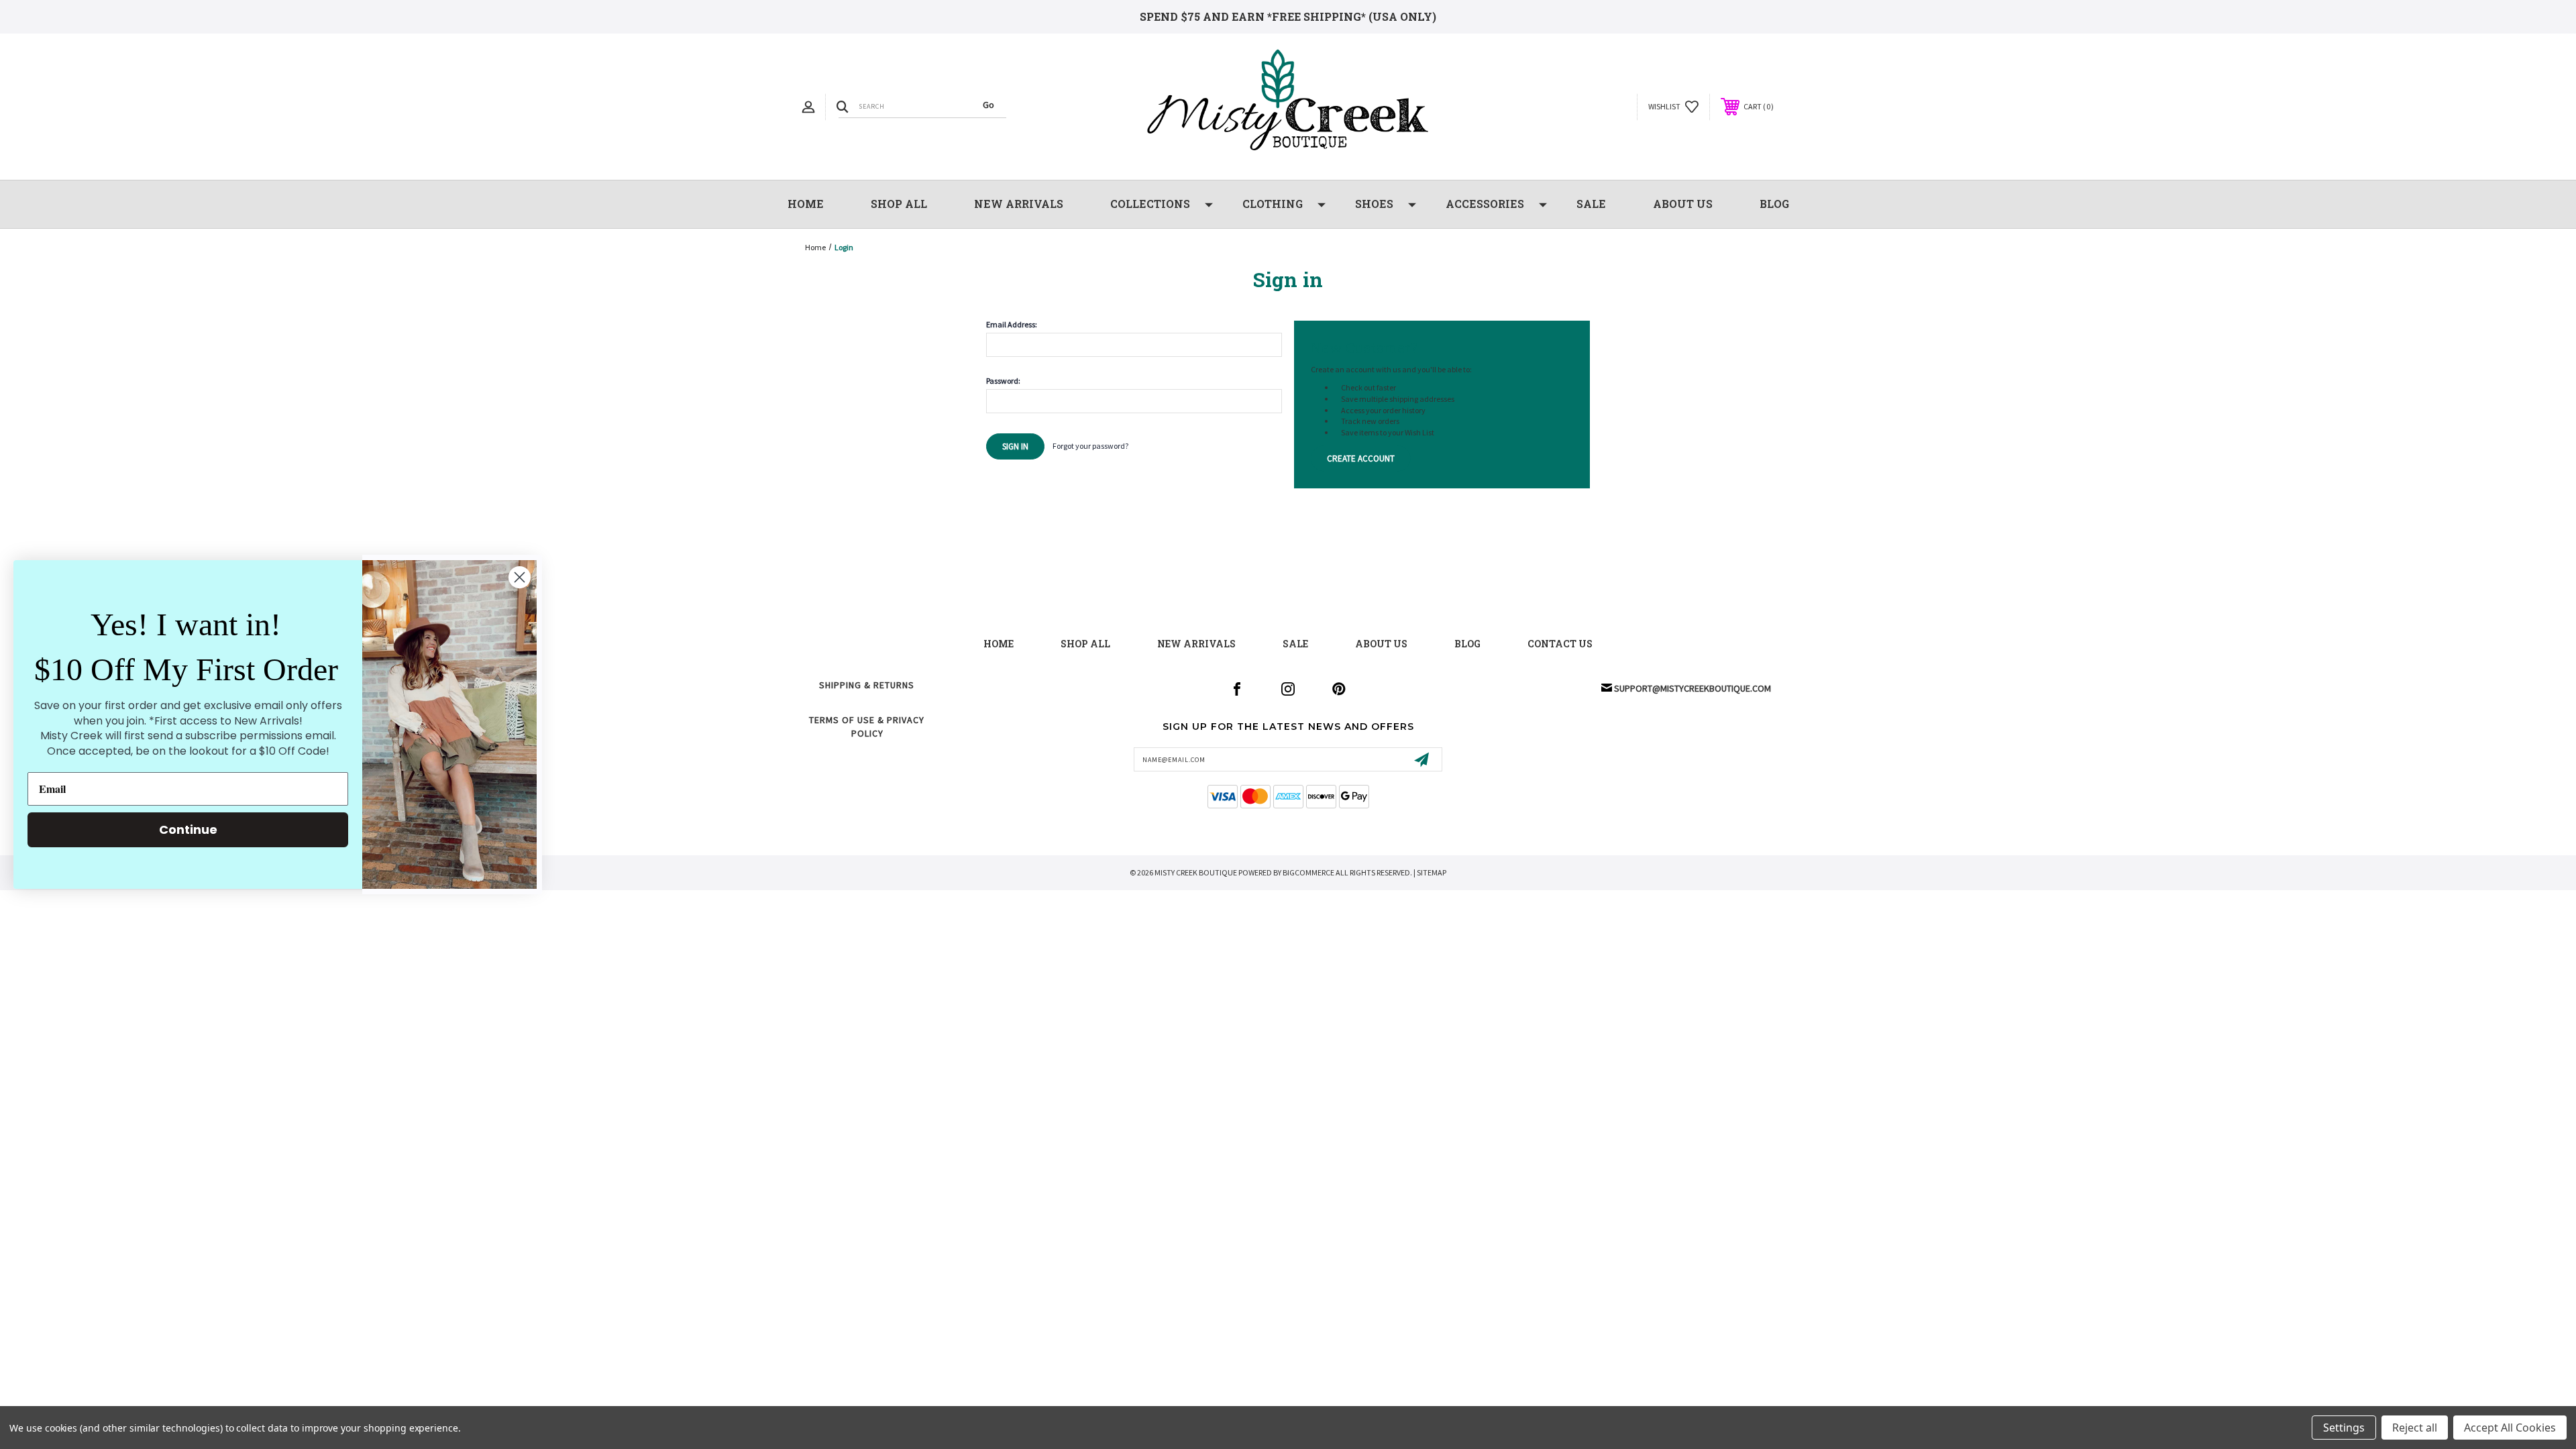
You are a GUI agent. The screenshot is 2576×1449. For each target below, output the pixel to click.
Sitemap (1432, 872)
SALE (1591, 204)
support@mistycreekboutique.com (1693, 688)
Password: (1003, 381)
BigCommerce (1308, 872)
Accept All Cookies (2510, 1428)
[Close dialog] (520, 577)
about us (1381, 644)
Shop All (899, 204)
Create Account (1361, 459)
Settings (2344, 1428)
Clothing (1273, 204)
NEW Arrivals (1019, 204)
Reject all (2415, 1428)
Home (806, 204)
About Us (1683, 204)
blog (1467, 644)
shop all (1085, 644)
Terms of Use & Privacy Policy (867, 727)
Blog (1774, 204)
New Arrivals (1196, 644)
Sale (1295, 644)
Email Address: (1012, 325)
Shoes (1374, 204)
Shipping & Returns (867, 685)
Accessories (1485, 204)
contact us (1560, 644)
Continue (188, 829)
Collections (1150, 204)
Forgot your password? (1090, 446)
